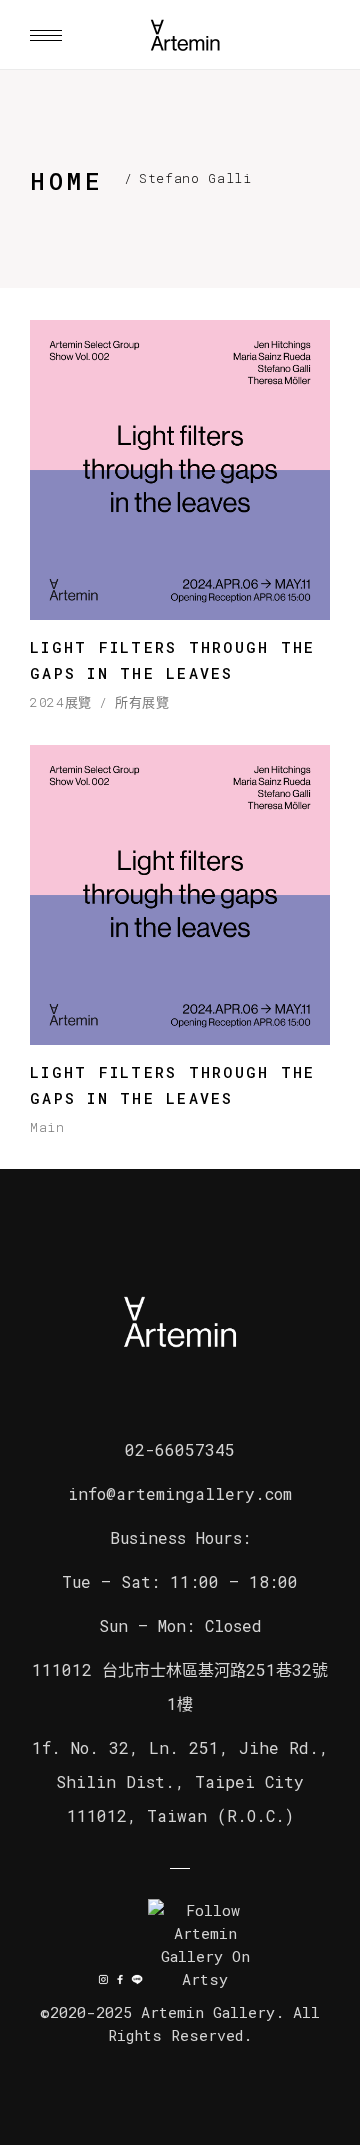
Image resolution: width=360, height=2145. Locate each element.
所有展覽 (142, 702)
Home (66, 181)
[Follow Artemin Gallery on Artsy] (205, 1945)
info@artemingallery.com (180, 1493)
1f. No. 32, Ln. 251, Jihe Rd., (180, 1747)
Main (47, 1127)
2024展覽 (61, 702)
